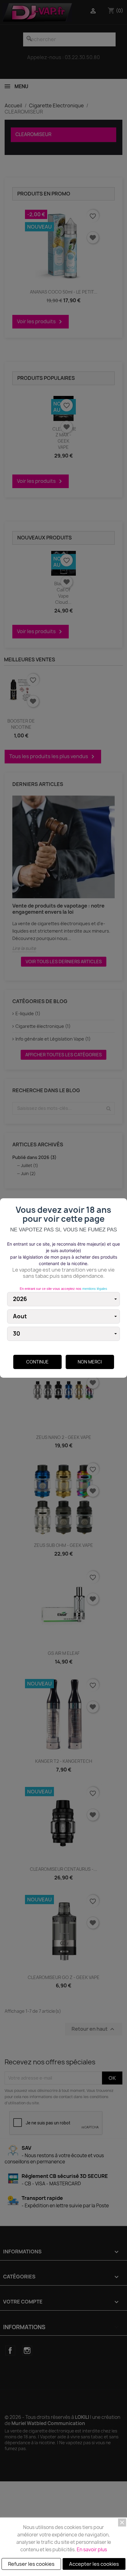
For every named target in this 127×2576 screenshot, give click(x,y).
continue (37, 1362)
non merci (90, 1362)
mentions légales (95, 1289)
